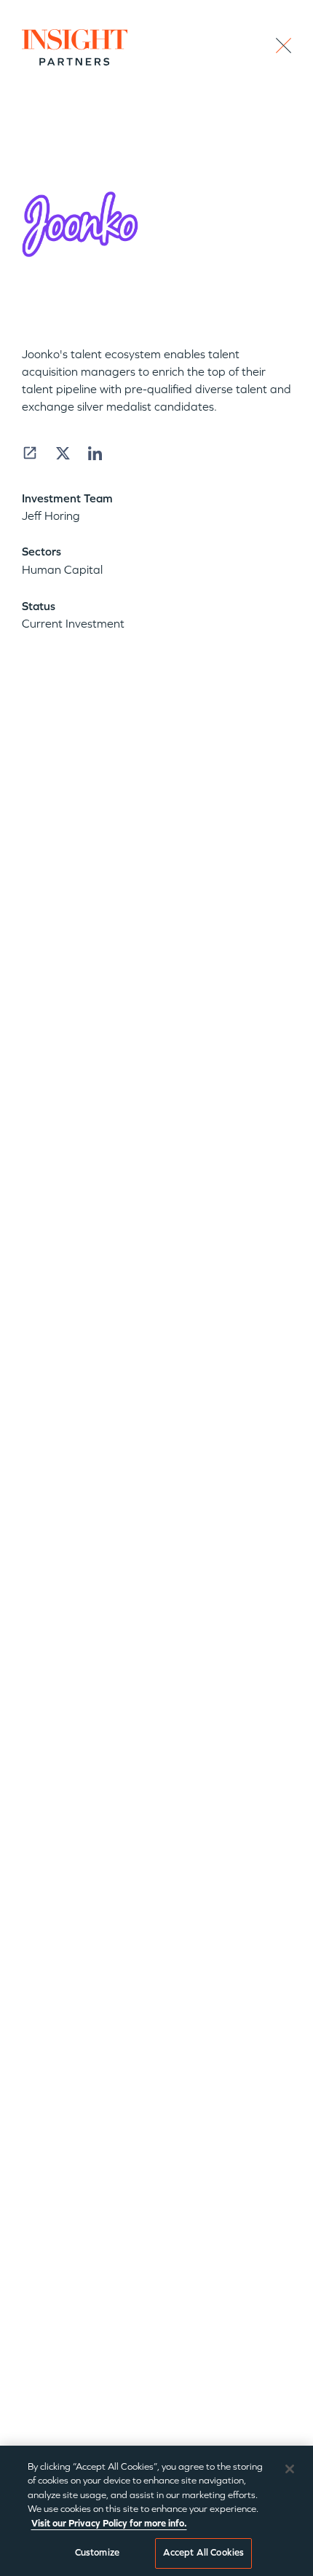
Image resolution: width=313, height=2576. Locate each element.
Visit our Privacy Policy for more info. (109, 2524)
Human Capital (62, 570)
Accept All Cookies (203, 2553)
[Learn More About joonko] (30, 453)
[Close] (290, 2469)
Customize (97, 2553)
